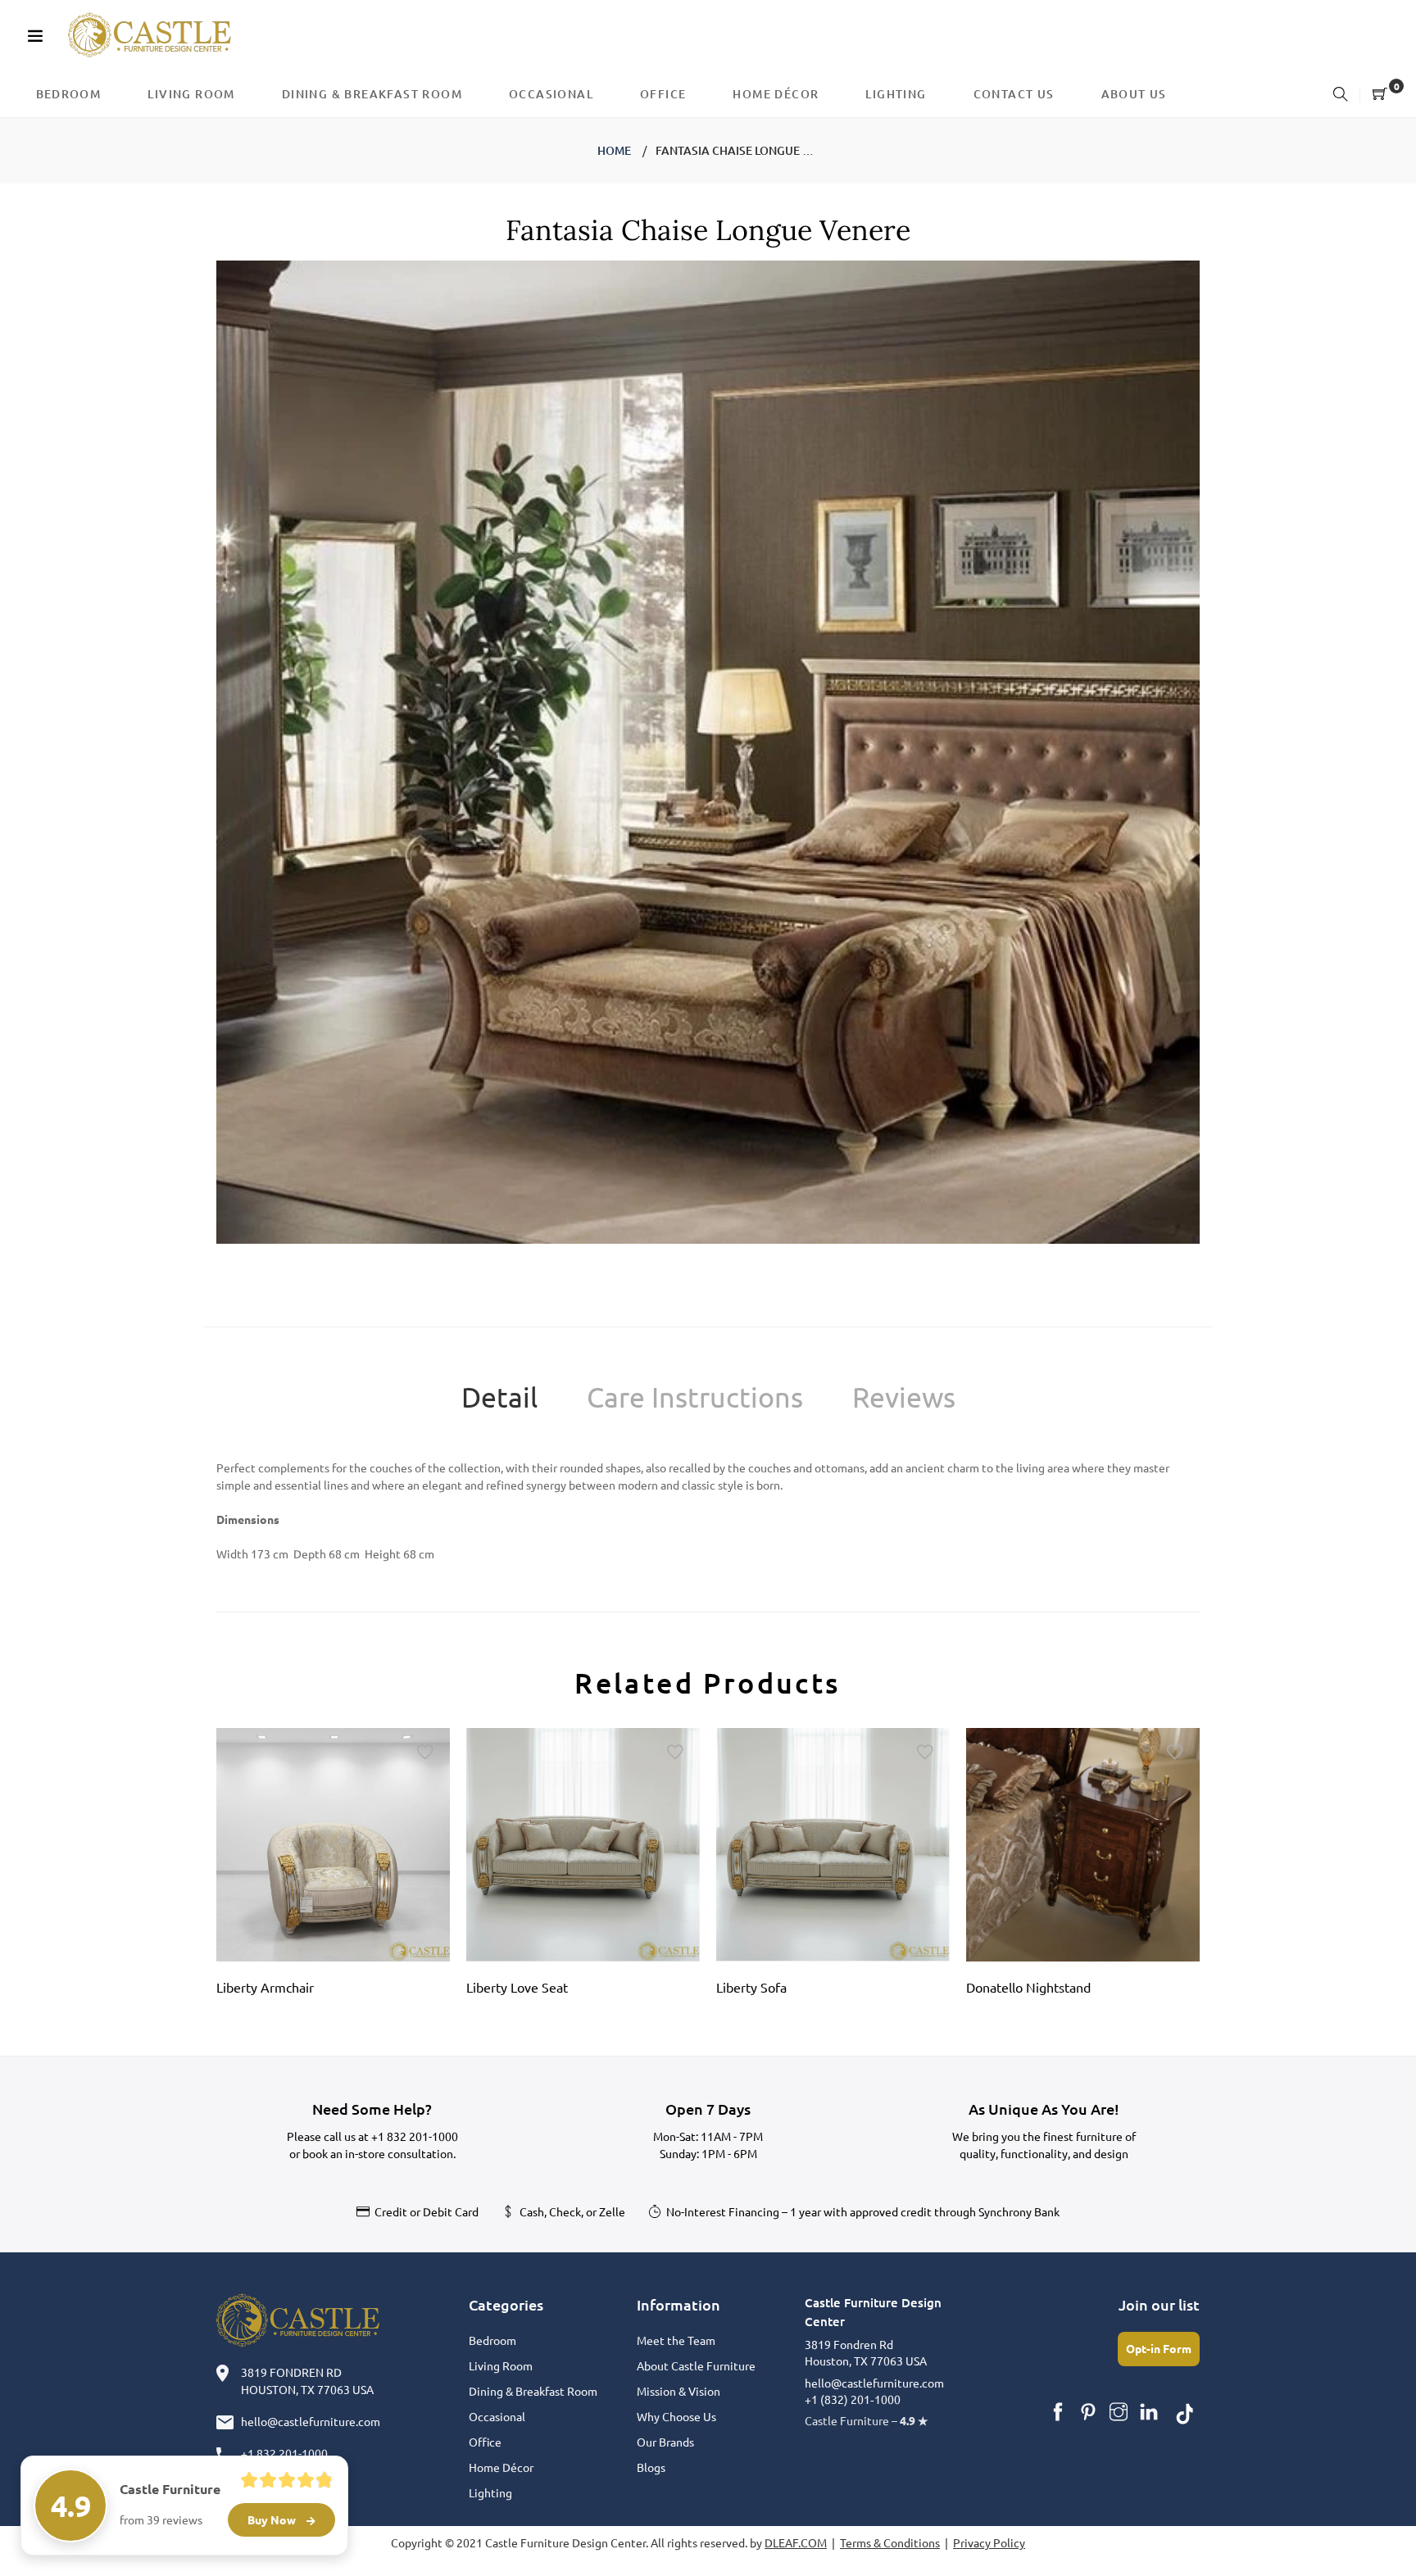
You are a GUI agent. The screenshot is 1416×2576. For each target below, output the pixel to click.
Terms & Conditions (890, 2542)
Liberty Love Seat (517, 1987)
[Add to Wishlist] (425, 1753)
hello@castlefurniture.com (311, 2421)
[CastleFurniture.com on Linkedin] (1149, 2412)
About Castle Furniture (696, 2365)
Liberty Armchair (265, 1987)
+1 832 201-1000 (415, 2136)
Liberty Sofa (751, 1987)
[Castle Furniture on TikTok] (1185, 2412)
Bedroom (492, 2340)
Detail (499, 1397)
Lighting (490, 2492)
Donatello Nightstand (1028, 1987)
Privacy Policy (989, 2542)
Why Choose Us (676, 2416)
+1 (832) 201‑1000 (853, 2399)
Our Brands (665, 2442)
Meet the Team (676, 2340)
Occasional (497, 2416)
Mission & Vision (678, 2391)
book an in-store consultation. (379, 2153)
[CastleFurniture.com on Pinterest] (1088, 2412)
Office (485, 2442)
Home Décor (501, 2467)
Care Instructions (695, 1397)
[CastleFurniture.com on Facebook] (1058, 2412)
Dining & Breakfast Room (533, 2391)
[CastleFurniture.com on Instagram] (1119, 2412)
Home (614, 150)
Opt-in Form (1159, 2348)
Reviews (904, 1397)
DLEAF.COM (796, 2542)
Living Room (501, 2365)
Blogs (651, 2467)
